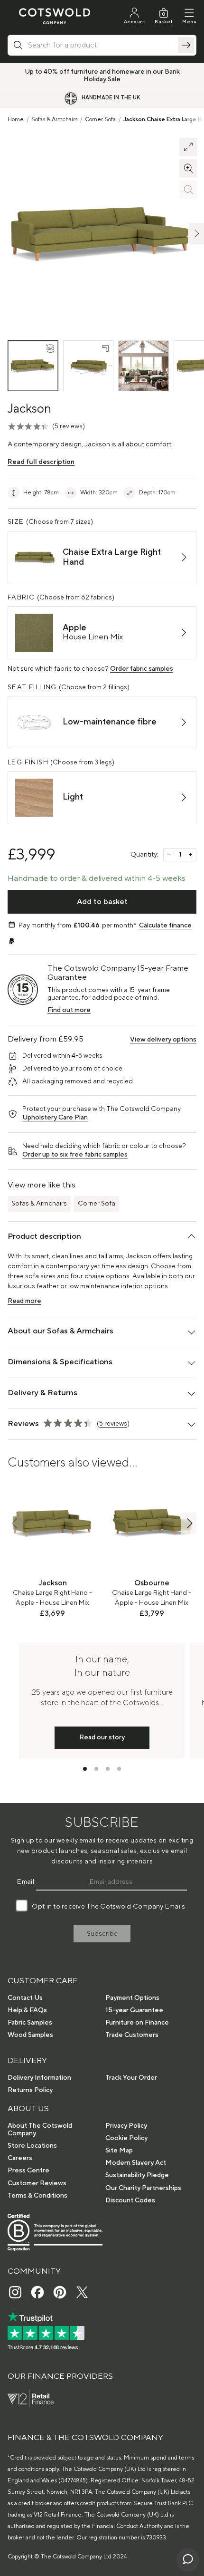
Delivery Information (39, 2078)
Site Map (119, 2151)
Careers (20, 2158)
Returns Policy (30, 2090)
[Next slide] (189, 1523)
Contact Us (25, 1998)
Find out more (69, 1010)
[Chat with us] (188, 2560)
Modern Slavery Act (136, 2163)
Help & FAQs (27, 2010)
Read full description (41, 462)
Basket (164, 22)
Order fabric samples (142, 669)
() (69, 426)
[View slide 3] (108, 1769)
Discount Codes (130, 2200)
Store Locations (32, 2146)
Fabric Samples (30, 2023)
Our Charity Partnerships (143, 2188)
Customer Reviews (37, 2183)
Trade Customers (132, 2035)
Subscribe (102, 1934)
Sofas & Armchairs (54, 120)
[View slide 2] (96, 1769)
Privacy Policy (126, 2126)
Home (16, 120)
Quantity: (144, 855)
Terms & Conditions (37, 2196)
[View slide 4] (119, 1769)
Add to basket (102, 902)
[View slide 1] (85, 1769)
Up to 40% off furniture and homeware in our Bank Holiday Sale (102, 76)
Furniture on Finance (137, 2023)
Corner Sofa (100, 120)
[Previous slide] (15, 1523)
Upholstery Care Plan (55, 1118)
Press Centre (28, 2171)
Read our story (102, 1737)
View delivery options (163, 1040)
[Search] (186, 45)
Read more (24, 1301)
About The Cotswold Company (40, 2130)
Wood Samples (30, 2035)
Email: (26, 1882)
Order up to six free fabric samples (75, 1155)
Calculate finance (165, 926)
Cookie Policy (126, 2138)
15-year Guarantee (134, 2010)
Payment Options (132, 1998)
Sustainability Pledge (137, 2175)
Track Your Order (131, 2078)
